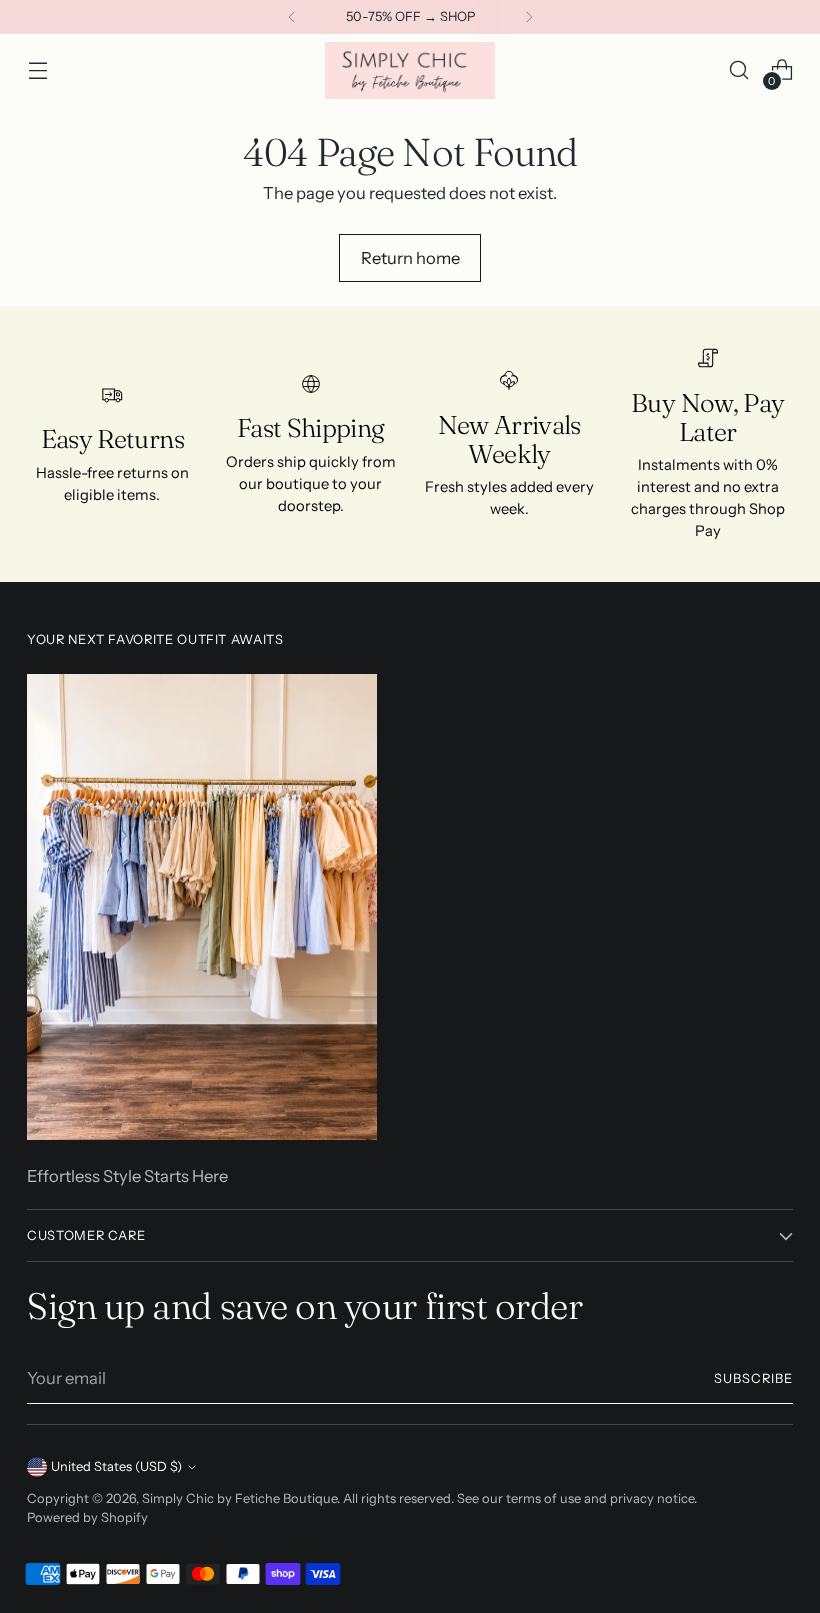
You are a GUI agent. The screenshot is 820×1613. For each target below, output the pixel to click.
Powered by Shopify (87, 1517)
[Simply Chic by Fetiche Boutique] (410, 70)
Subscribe (753, 1378)
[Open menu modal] (37, 70)
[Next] (529, 17)
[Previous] (292, 17)
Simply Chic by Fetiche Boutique (239, 1498)
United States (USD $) (116, 1466)
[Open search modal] (739, 70)
